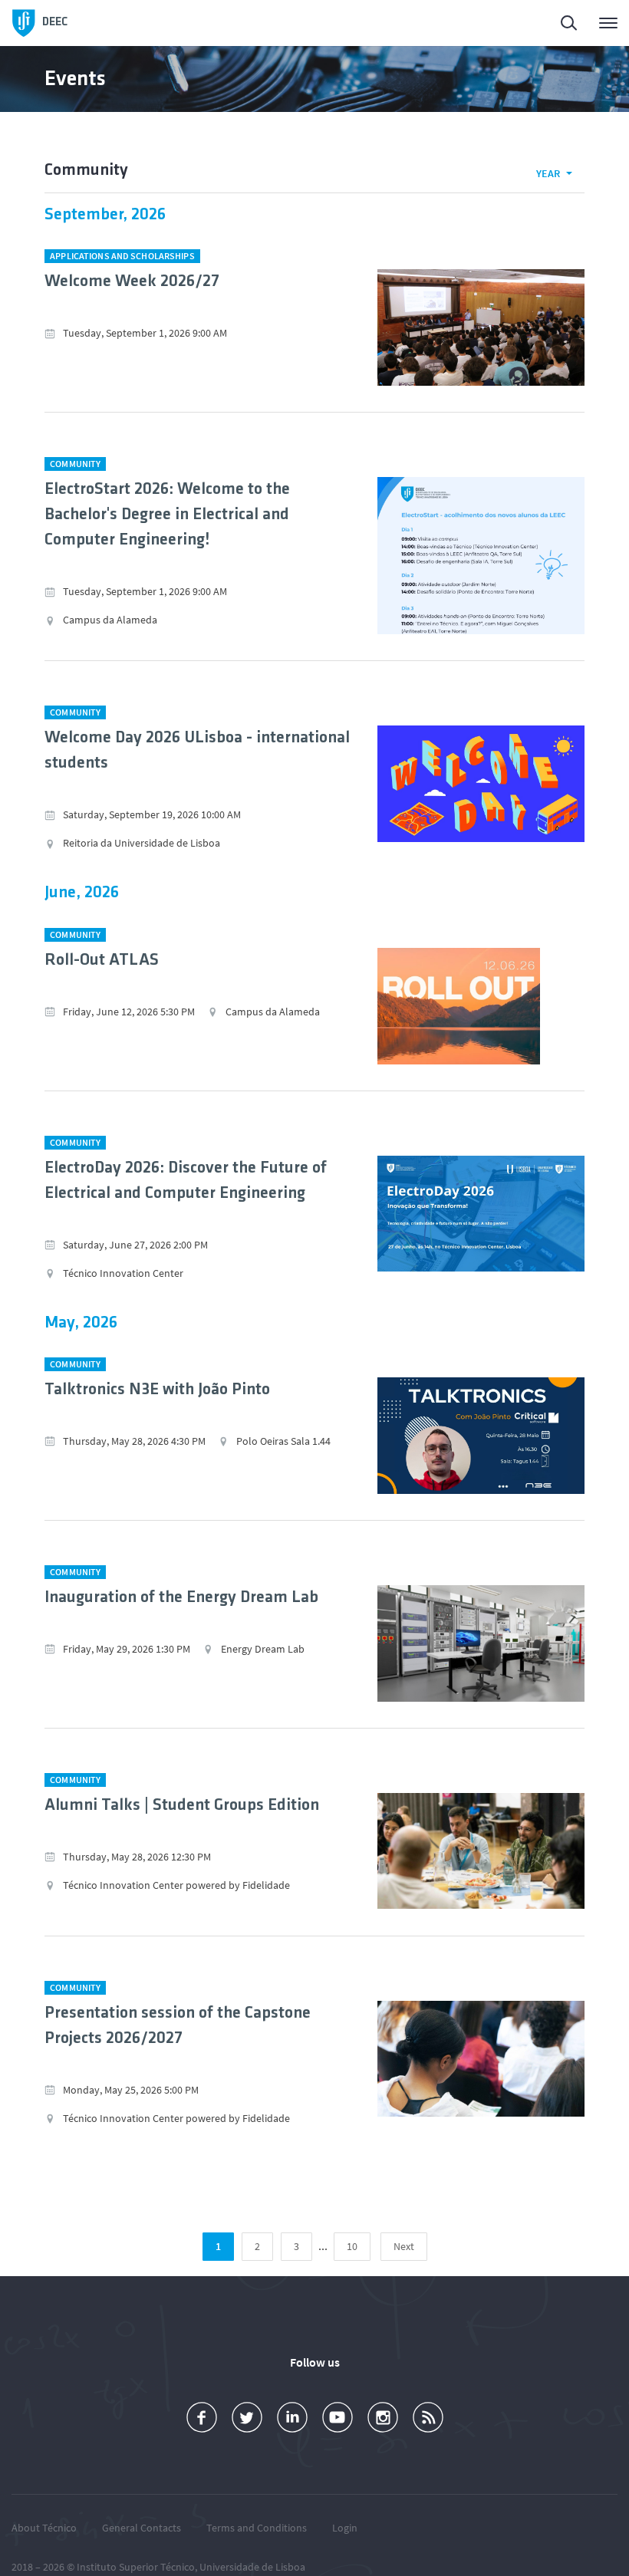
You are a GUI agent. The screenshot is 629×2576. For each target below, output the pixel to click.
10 (352, 2246)
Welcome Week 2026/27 (132, 282)
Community (75, 464)
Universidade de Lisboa (252, 2567)
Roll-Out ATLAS (102, 961)
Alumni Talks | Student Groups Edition (182, 1806)
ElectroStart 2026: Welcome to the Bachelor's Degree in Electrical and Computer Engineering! (167, 515)
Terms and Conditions (257, 2528)
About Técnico (44, 2528)
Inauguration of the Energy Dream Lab (181, 1598)
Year (548, 173)
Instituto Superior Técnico (136, 2567)
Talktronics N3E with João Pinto (157, 1390)
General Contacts (142, 2528)
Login (345, 2528)
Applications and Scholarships (122, 256)
